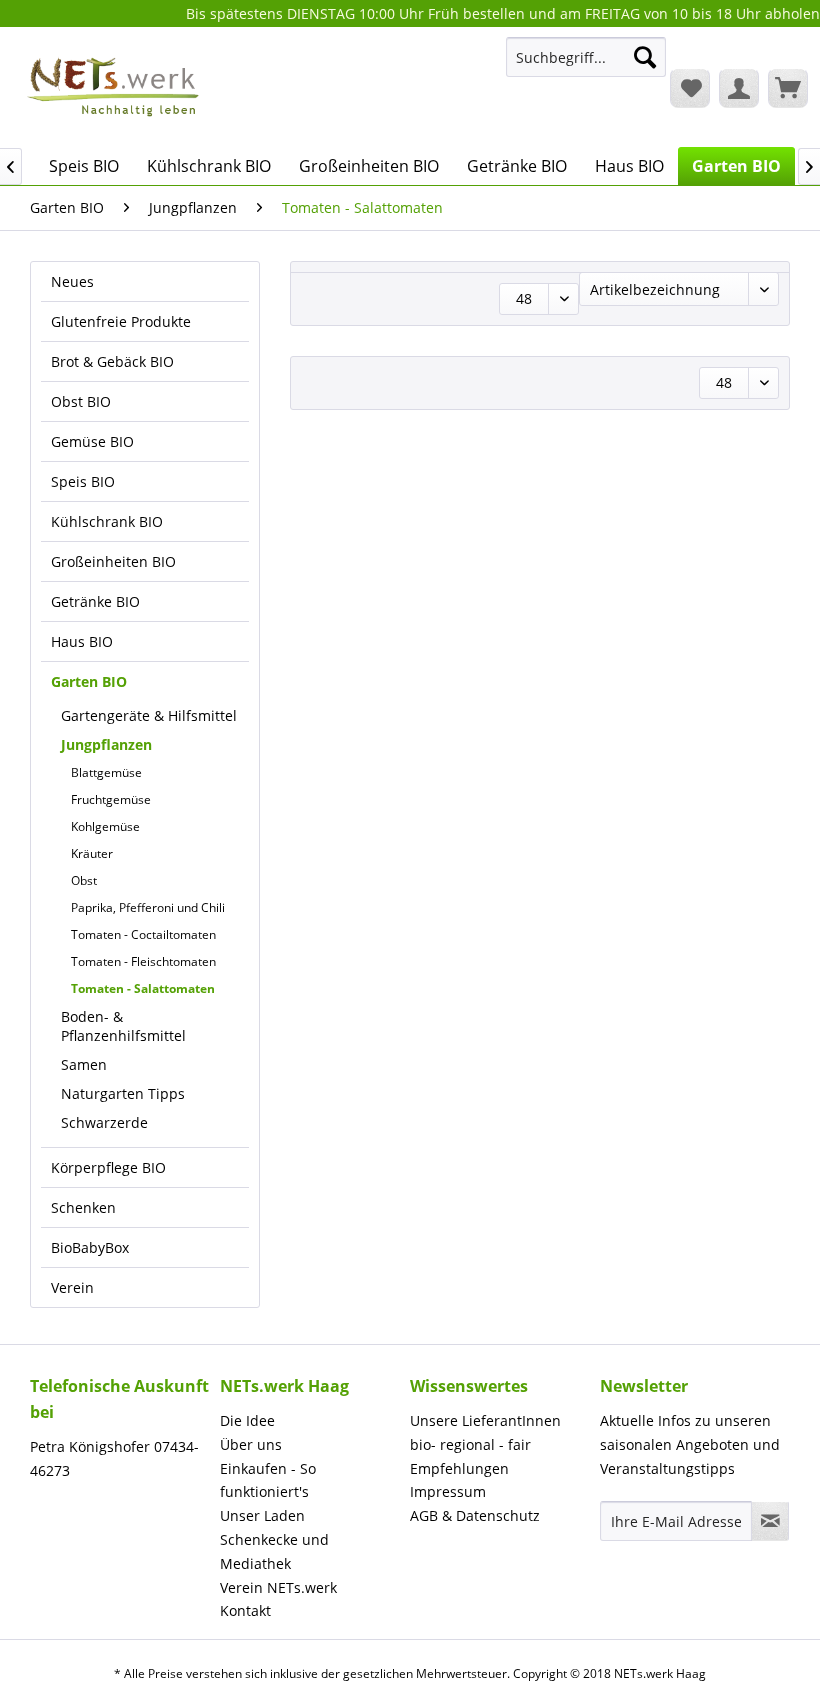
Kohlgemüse (105, 826)
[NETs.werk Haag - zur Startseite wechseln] (115, 87)
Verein (72, 1287)
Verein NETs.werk (278, 1587)
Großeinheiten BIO (113, 561)
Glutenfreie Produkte (121, 321)
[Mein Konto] (739, 88)
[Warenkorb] (788, 88)
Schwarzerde (104, 1122)
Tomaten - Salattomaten (143, 988)
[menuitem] (586, 66)
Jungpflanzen (106, 744)
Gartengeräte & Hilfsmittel (149, 715)
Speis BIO (83, 481)
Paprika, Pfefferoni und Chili (148, 907)
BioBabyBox (90, 1247)
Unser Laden (262, 1515)
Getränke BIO (95, 601)
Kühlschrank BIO (107, 521)
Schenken (83, 1207)
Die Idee (247, 1420)
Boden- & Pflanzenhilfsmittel (123, 1026)
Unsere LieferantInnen (485, 1420)
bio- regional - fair (470, 1444)
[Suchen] (645, 57)
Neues (72, 281)
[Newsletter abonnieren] (770, 1521)
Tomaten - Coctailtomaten (143, 934)
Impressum (448, 1491)
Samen (84, 1064)
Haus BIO (82, 641)
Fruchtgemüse (111, 799)
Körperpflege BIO (108, 1167)
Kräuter (92, 853)
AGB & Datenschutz (475, 1515)
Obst (84, 880)
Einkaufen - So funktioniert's (268, 1480)
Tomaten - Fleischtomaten (143, 961)
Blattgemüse (106, 772)
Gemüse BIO (92, 441)
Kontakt (245, 1610)
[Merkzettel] (690, 88)
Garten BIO (89, 681)
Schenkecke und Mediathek (274, 1551)
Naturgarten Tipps (123, 1093)
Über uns (251, 1444)
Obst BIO (81, 401)
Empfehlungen (459, 1468)
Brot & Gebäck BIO (112, 361)
